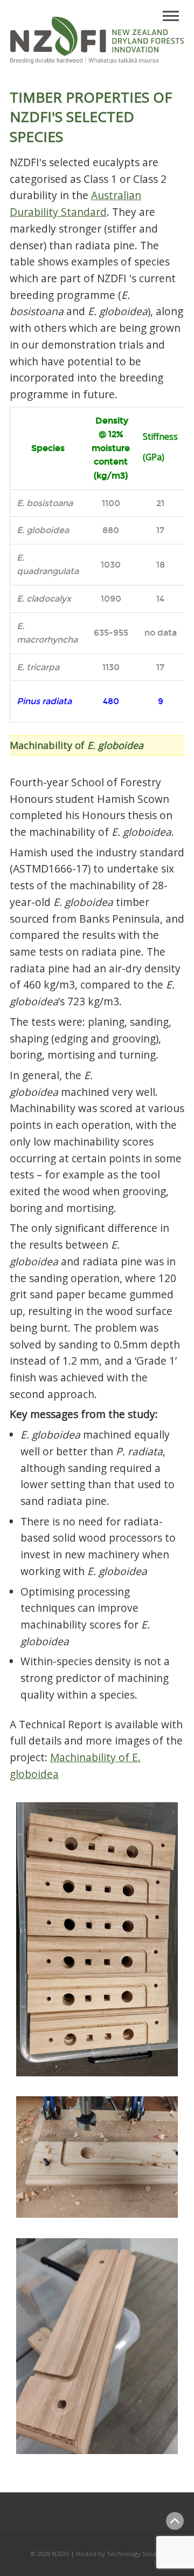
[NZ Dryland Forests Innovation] (97, 61)
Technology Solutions (138, 2554)
